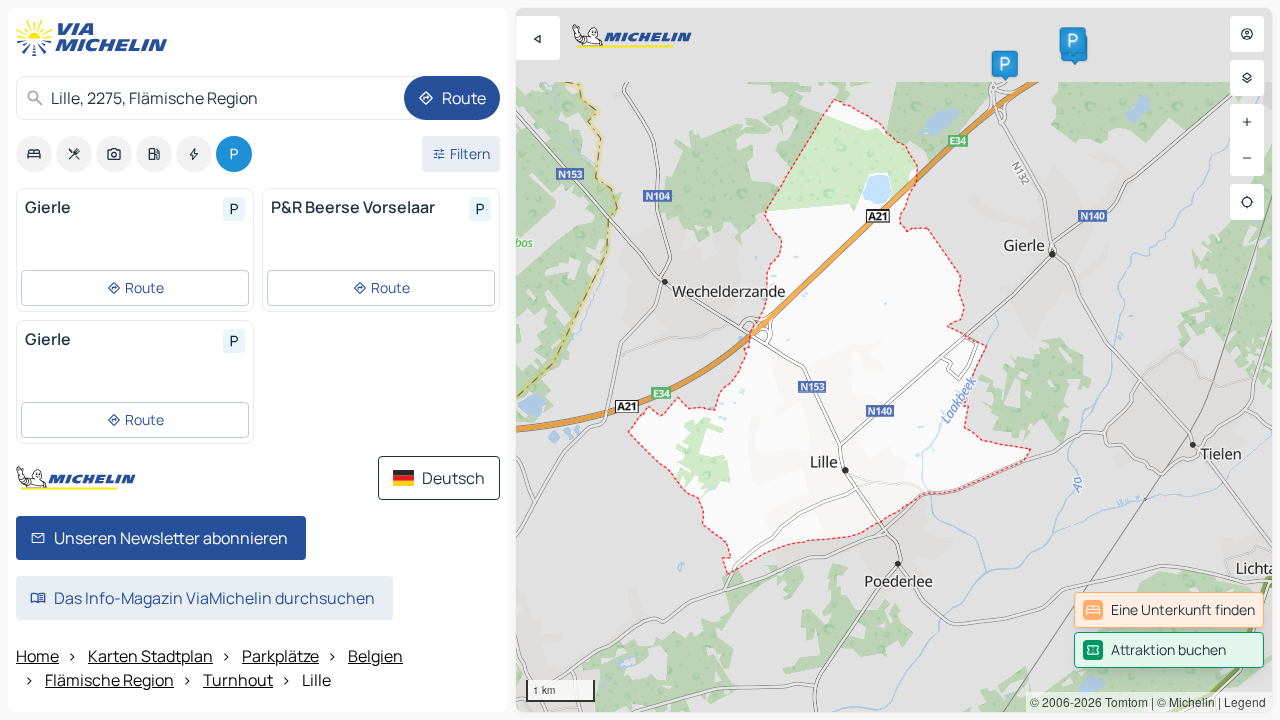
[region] (894, 360)
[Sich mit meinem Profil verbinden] (1247, 34)
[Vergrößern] (1247, 122)
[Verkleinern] (1247, 158)
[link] (1169, 610)
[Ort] (1247, 202)
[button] (1005, 64)
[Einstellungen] (1247, 78)
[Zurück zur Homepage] (96, 38)
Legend (1245, 701)
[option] (34, 154)
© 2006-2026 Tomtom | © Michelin (1122, 701)
